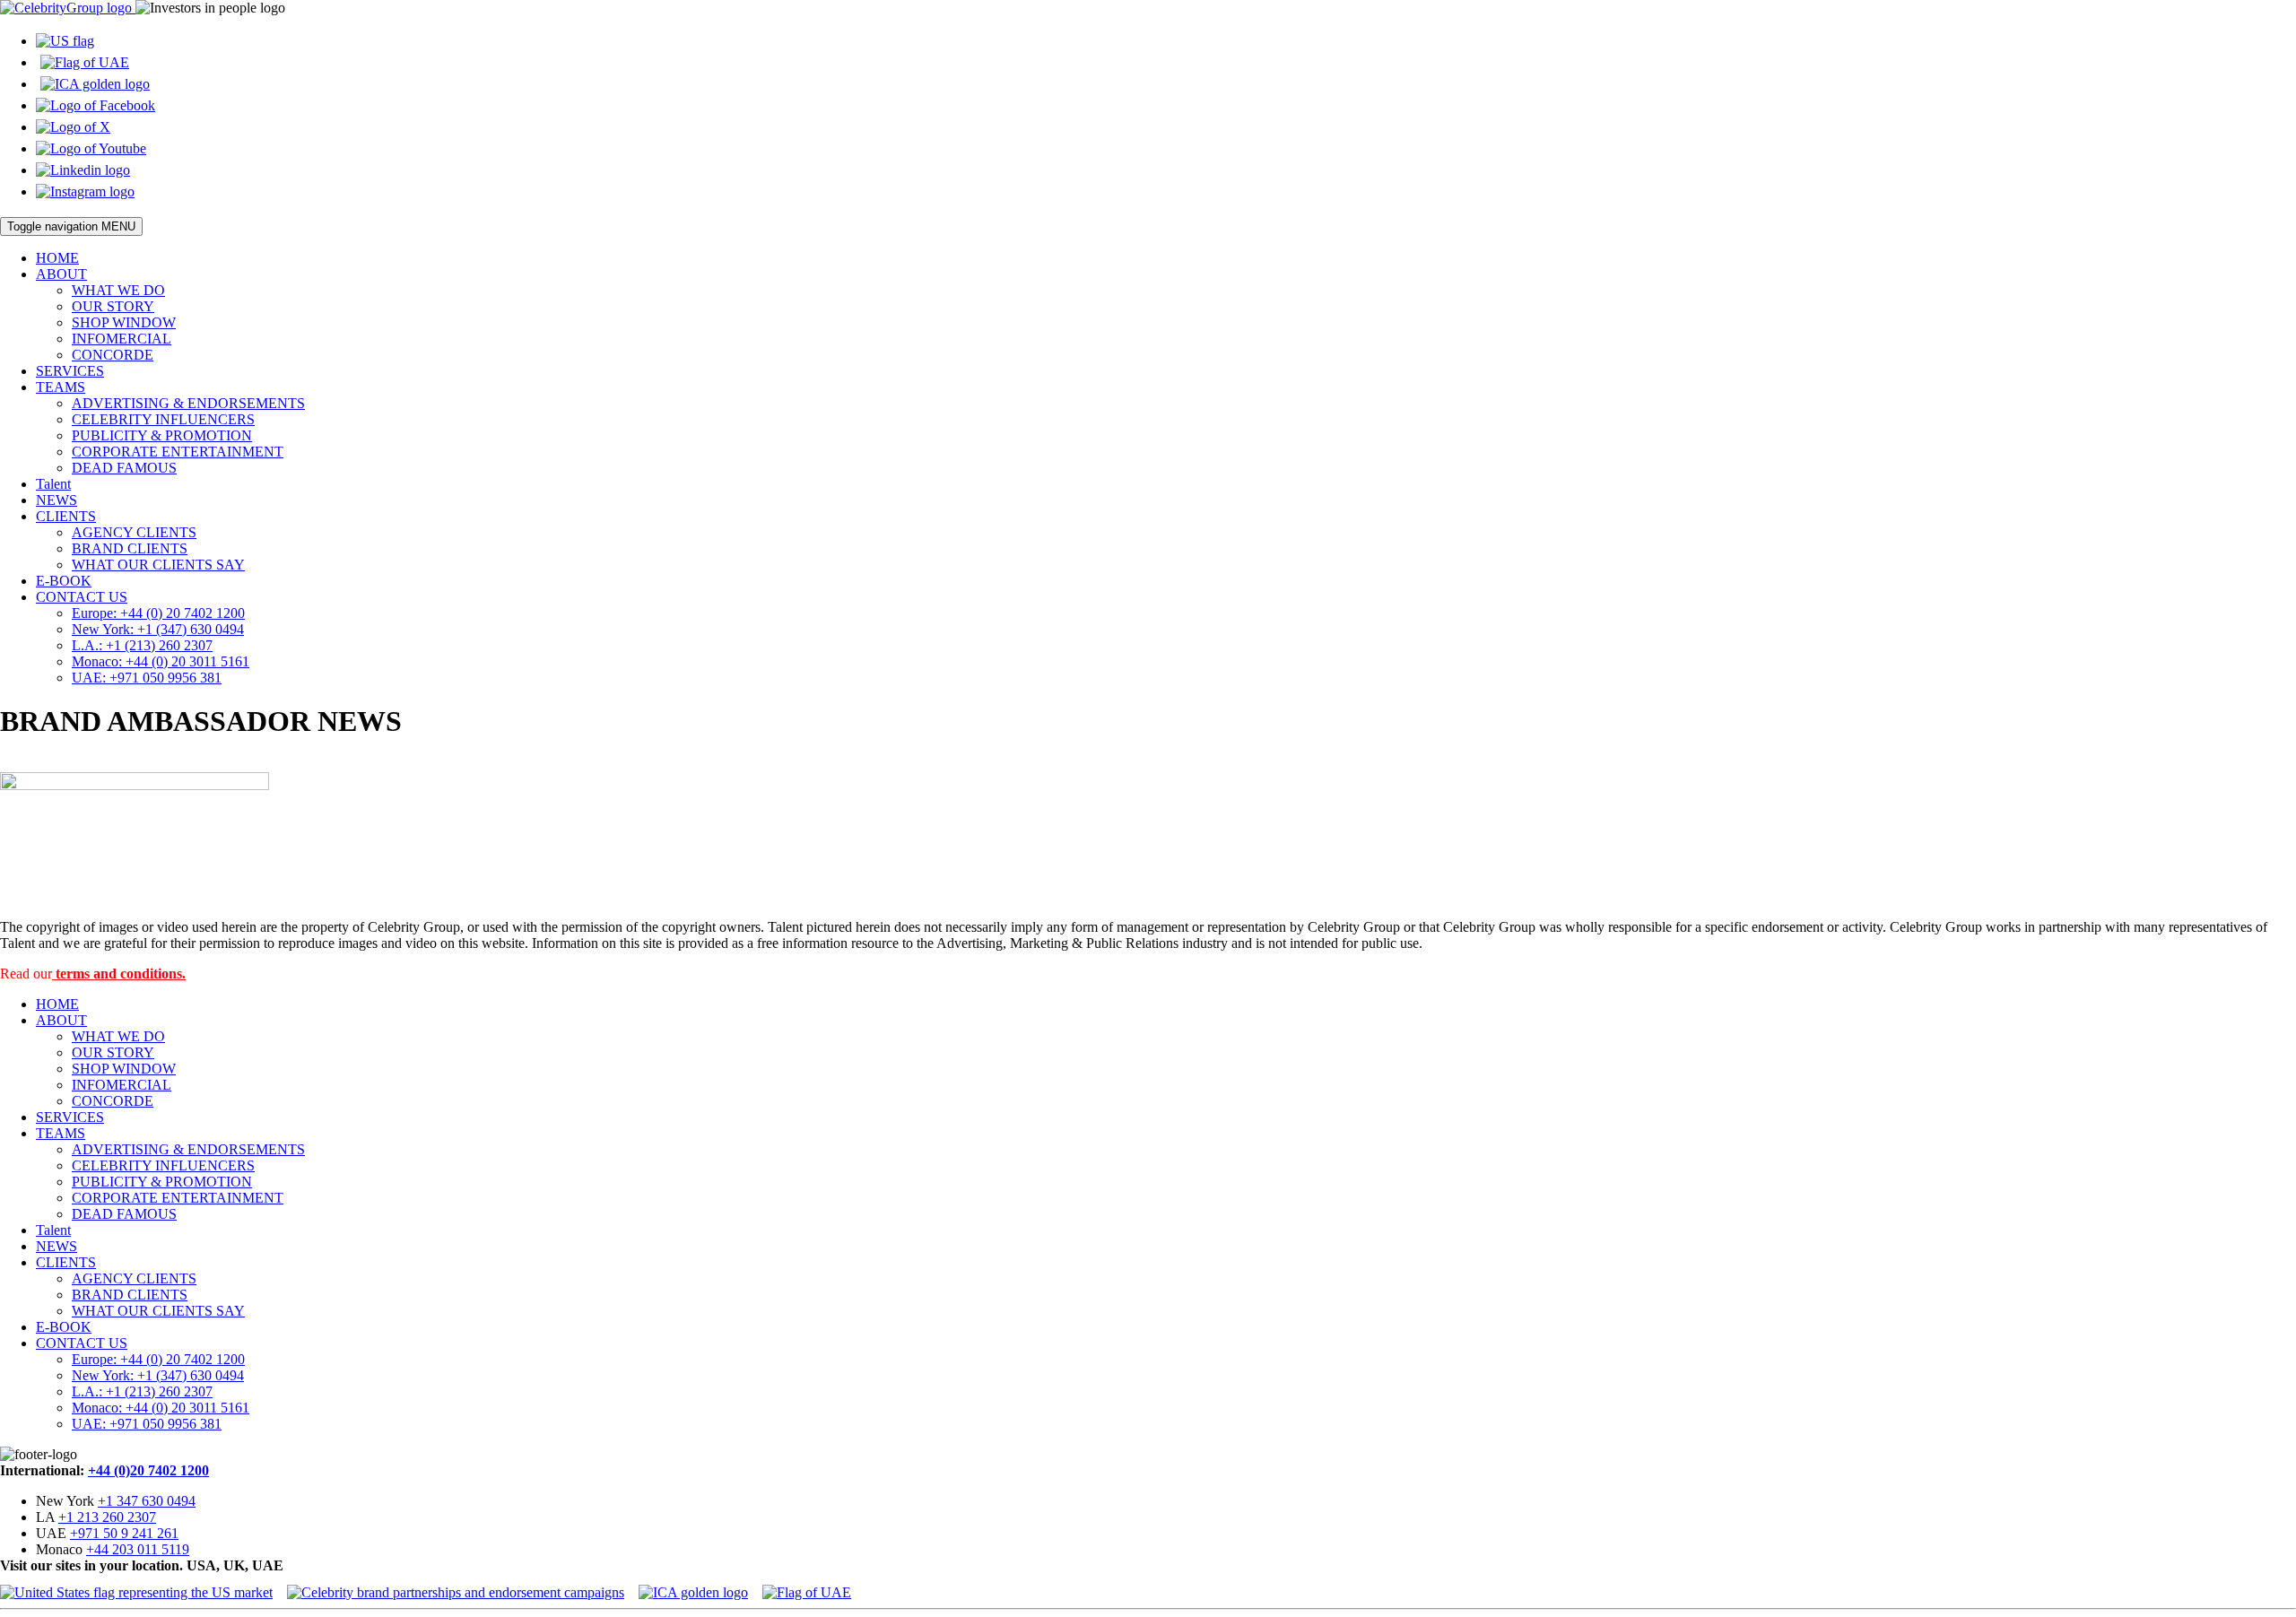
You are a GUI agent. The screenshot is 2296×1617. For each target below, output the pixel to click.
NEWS (57, 500)
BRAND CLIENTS (130, 548)
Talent (53, 484)
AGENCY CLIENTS (134, 532)
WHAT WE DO (118, 290)
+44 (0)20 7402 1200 (148, 1470)
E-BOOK (64, 581)
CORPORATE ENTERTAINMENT (178, 452)
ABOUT (61, 274)
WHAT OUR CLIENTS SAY (158, 565)
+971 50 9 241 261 (124, 1533)
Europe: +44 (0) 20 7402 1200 (158, 613)
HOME (57, 258)
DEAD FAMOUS (124, 468)
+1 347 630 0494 (147, 1501)
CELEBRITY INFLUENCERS (163, 419)
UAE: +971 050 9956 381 (147, 678)
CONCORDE (113, 355)
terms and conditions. (119, 974)
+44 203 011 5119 (138, 1549)
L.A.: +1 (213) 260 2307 (142, 645)
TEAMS (61, 387)
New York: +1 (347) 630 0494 (158, 629)
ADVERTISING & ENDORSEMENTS (188, 403)
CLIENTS (66, 516)
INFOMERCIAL (122, 339)
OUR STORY (113, 306)
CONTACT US (82, 597)
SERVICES (70, 371)
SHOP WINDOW (124, 322)
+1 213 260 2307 (107, 1517)
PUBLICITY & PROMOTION (162, 435)
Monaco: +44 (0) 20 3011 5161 (161, 661)
